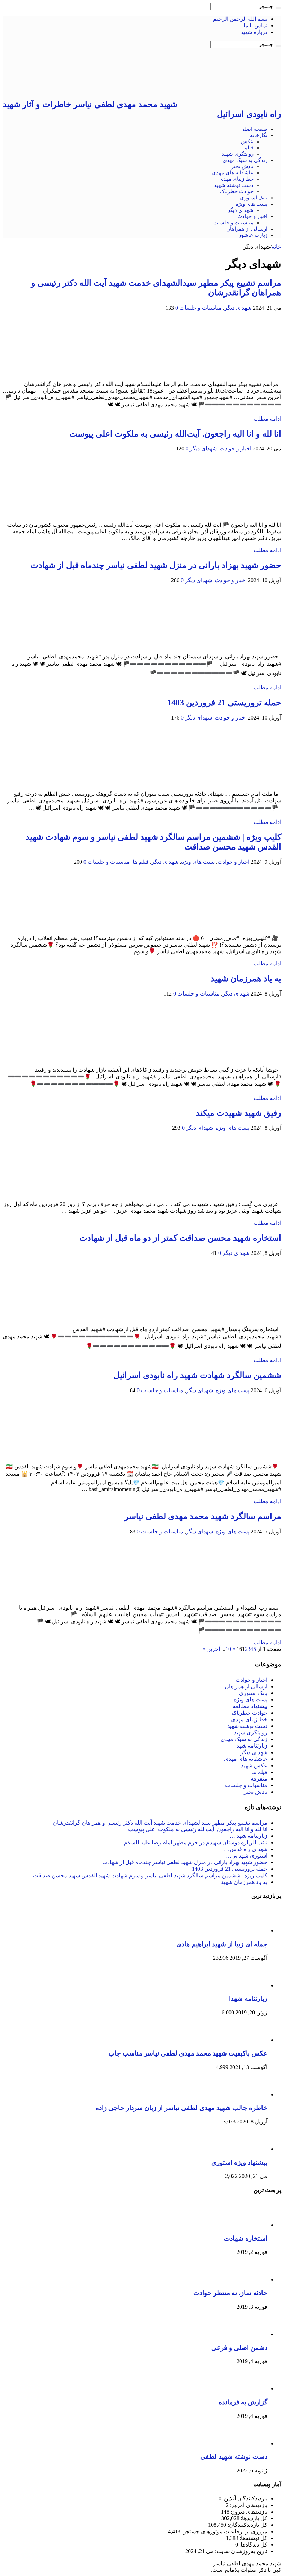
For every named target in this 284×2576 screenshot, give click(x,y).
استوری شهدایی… (247, 1856)
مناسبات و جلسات (233, 223)
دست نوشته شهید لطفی (234, 2457)
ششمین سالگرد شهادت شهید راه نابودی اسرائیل (197, 1375)
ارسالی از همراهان (247, 229)
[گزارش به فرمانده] (248, 2389)
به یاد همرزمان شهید (246, 979)
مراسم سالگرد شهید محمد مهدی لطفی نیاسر (203, 1516)
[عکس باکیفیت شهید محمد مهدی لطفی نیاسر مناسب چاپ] (248, 2040)
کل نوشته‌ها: (253, 2538)
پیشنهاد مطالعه (250, 1706)
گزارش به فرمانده (243, 2402)
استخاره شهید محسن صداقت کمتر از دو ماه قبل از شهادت (180, 1238)
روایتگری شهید (238, 154)
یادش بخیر (242, 166)
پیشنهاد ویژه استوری (239, 2163)
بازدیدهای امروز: (248, 2505)
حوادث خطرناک (237, 191)
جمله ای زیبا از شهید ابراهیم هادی (222, 1944)
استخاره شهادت (246, 2238)
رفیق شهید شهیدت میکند (239, 1113)
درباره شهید (254, 32)
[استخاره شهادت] (248, 2225)
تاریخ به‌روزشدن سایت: (241, 2551)
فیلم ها (141, 862)
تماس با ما (255, 25)
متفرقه (259, 1779)
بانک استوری (254, 198)
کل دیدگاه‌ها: (253, 2545)
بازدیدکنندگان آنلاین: (244, 2499)
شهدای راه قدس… (246, 1849)
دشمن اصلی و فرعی (239, 2348)
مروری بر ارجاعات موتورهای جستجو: (224, 2531)
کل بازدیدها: (253, 2518)
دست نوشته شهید (234, 185)
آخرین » (212, 1649)
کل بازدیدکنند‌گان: (247, 2525)
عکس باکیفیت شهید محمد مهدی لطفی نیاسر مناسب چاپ (188, 2053)
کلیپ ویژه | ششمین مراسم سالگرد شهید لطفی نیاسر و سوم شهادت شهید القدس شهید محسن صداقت (150, 1875)
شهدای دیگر (241, 210)
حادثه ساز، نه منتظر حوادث (230, 2293)
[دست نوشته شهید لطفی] (248, 2443)
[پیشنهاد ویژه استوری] (248, 2149)
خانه (276, 247)
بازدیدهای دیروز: (248, 2512)
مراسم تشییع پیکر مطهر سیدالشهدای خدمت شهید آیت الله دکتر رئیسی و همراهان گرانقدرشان (160, 1823)
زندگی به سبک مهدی (245, 160)
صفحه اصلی (254, 129)
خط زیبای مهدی (236, 179)
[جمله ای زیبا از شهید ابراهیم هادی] (248, 1931)
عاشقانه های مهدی (233, 173)
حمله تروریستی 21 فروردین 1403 (224, 703)
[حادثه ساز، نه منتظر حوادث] (248, 2279)
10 (228, 1649)
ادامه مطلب (267, 419)
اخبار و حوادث (252, 216)
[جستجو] (278, 8)
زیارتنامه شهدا (251, 1746)
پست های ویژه (251, 204)
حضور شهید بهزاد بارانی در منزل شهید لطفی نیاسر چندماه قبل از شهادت (156, 565)
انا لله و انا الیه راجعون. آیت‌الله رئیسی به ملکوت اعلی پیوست (175, 434)
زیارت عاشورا (252, 235)
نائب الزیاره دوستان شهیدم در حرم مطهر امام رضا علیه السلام (196, 1842)
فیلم (249, 148)
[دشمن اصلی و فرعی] (248, 2334)
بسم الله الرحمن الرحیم (240, 19)
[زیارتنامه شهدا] (248, 1985)
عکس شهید (254, 1765)
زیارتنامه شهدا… (248, 1836)
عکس (247, 141)
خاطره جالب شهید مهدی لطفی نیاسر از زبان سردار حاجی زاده (181, 2108)
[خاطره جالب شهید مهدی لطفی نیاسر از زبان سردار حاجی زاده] (248, 2095)
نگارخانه (259, 135)
